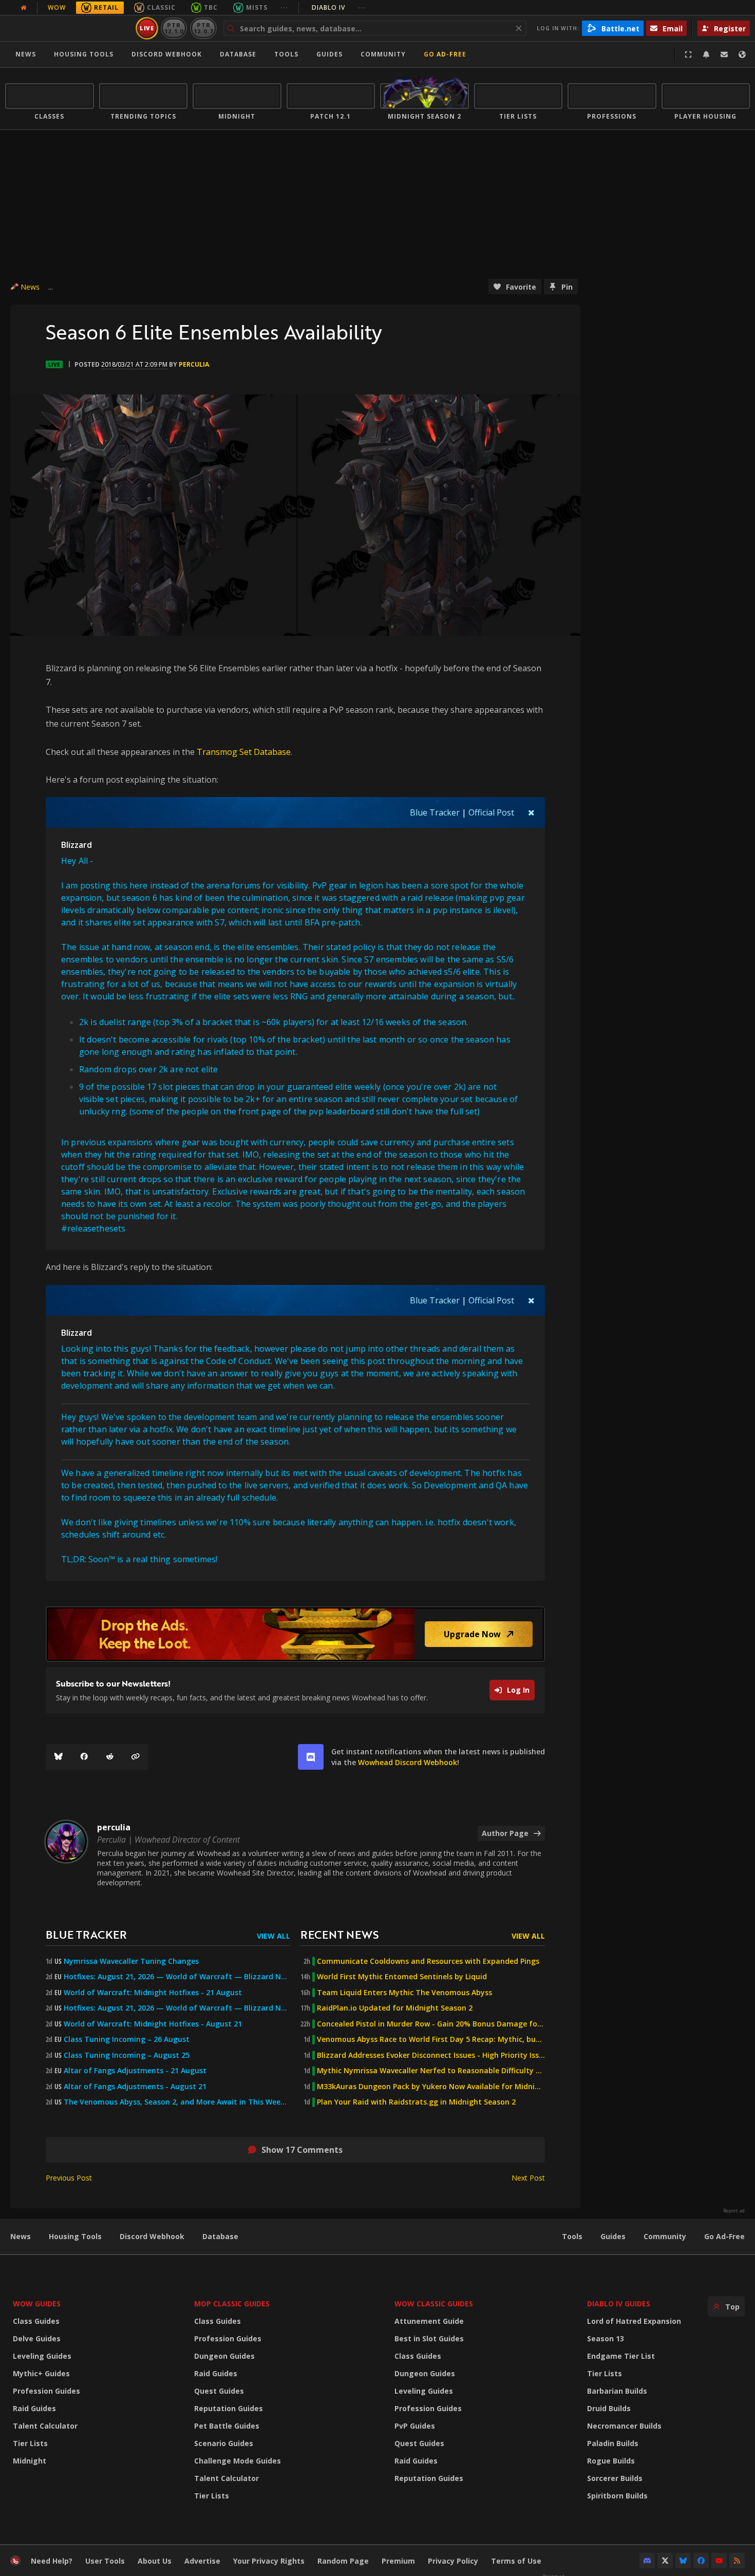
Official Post (491, 812)
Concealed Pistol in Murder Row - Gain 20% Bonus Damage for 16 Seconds (431, 2024)
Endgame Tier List (621, 2356)
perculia (194, 364)
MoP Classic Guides (232, 2304)
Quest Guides (219, 2391)
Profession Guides (46, 2391)
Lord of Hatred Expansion (634, 2321)
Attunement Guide (429, 2321)
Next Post (528, 2178)
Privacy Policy (453, 2561)
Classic (161, 7)
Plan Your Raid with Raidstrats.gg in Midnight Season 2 (416, 2102)
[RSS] (737, 2561)
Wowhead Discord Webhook (408, 1762)
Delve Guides (37, 2338)
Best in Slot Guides (429, 2338)
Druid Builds (609, 2408)
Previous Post (69, 2178)
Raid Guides (34, 2408)
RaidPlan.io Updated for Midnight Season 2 (395, 2008)
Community (383, 54)
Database (238, 54)
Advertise (202, 2561)
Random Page (343, 2561)
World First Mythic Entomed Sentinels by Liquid (402, 1977)
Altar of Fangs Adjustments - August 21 (135, 2087)
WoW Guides (37, 2304)
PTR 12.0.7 (203, 28)
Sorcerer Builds (615, 2478)
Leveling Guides (42, 2356)
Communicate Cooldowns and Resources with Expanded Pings (428, 1961)
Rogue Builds (611, 2461)
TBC (211, 7)
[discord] (311, 1757)
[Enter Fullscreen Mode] (688, 54)
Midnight (30, 2461)
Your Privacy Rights (269, 2561)
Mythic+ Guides (41, 2373)
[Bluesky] (59, 1757)
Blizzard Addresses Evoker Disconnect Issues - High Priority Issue (431, 2055)
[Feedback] (724, 54)
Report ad (734, 2211)
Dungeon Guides (224, 2356)
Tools (572, 2236)
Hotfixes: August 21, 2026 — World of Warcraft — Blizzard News (177, 1977)
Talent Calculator (45, 2426)
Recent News (339, 1934)
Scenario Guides (224, 2443)
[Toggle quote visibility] (531, 812)
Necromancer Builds (624, 2426)
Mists (257, 7)
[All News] (24, 8)
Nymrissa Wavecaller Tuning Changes (131, 1961)
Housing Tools (75, 2236)
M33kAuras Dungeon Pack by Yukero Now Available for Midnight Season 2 (431, 2087)
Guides (329, 54)
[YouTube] (719, 2561)
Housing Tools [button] (84, 54)
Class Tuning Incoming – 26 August (127, 2039)
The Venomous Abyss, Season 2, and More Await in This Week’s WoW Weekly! (177, 2102)
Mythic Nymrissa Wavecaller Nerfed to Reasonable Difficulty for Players (431, 2071)
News (26, 54)
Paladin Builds (613, 2443)
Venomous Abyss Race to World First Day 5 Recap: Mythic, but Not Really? (431, 2039)
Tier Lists (30, 2443)
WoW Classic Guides (434, 2304)
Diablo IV (339, 7)
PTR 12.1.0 (174, 28)
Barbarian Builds (617, 2391)
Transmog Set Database (244, 752)
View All (273, 1936)
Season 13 (606, 2338)
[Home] (69, 28)
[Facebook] (84, 1757)
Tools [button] (286, 54)
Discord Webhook (167, 54)
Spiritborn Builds (617, 2496)
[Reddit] (110, 1757)
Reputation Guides (229, 2408)
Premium (398, 2561)
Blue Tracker (435, 812)
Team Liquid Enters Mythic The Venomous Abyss (404, 1993)
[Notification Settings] (706, 54)
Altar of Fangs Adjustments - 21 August (135, 2071)
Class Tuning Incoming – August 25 (127, 2055)
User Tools (105, 2561)
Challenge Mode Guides (238, 2461)
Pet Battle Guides (227, 2426)
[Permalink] (136, 1757)
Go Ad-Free (445, 54)
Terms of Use (516, 2561)
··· (284, 7)
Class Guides (36, 2321)
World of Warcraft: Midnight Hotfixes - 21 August (153, 1993)
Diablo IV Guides (619, 2304)
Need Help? (52, 2561)
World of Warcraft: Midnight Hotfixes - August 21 (153, 2024)
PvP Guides (415, 2426)
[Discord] (647, 2561)
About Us (155, 2561)
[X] (665, 2561)
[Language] (742, 54)
